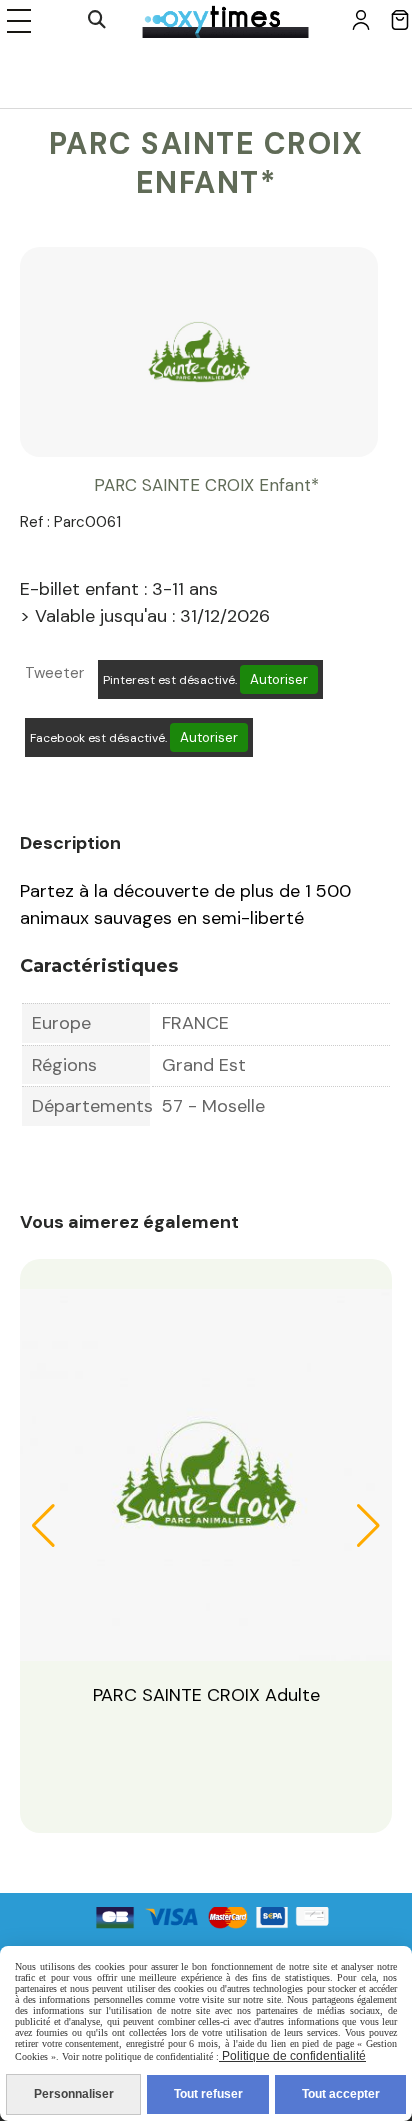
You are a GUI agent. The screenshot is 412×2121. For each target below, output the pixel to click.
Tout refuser (208, 2094)
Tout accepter (341, 2094)
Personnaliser (74, 2094)
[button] (43, 1526)
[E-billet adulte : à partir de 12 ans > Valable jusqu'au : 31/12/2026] (206, 1473)
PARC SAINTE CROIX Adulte (206, 1695)
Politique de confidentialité (292, 2056)
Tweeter (54, 673)
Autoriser (279, 679)
